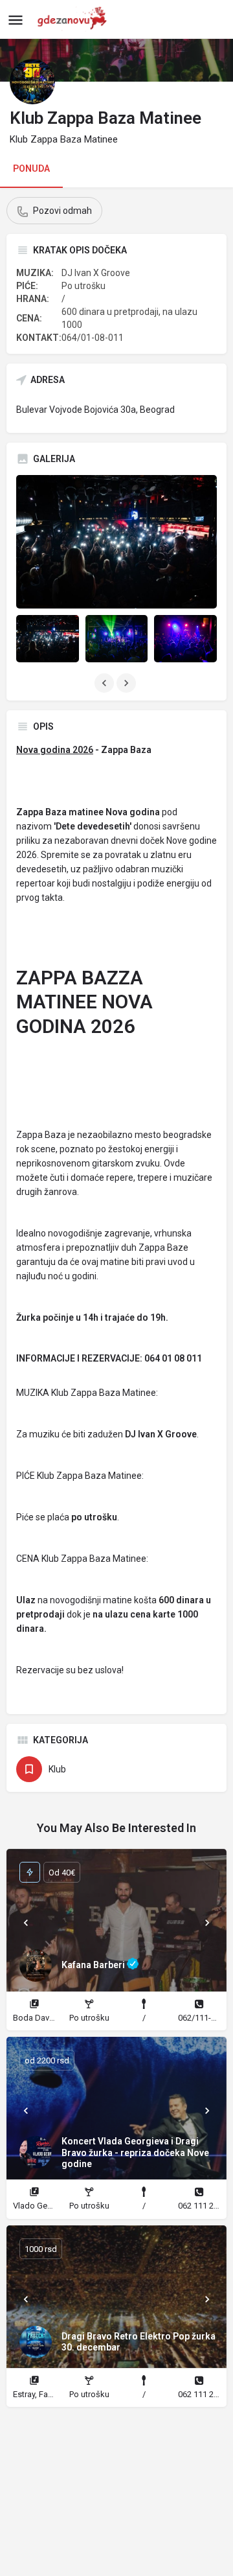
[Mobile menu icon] (16, 20)
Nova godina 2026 (55, 750)
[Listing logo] (32, 82)
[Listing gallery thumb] (116, 542)
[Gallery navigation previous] (105, 683)
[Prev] (26, 1923)
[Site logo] (75, 19)
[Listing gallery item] (48, 638)
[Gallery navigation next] (128, 683)
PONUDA (31, 168)
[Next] (207, 1923)
